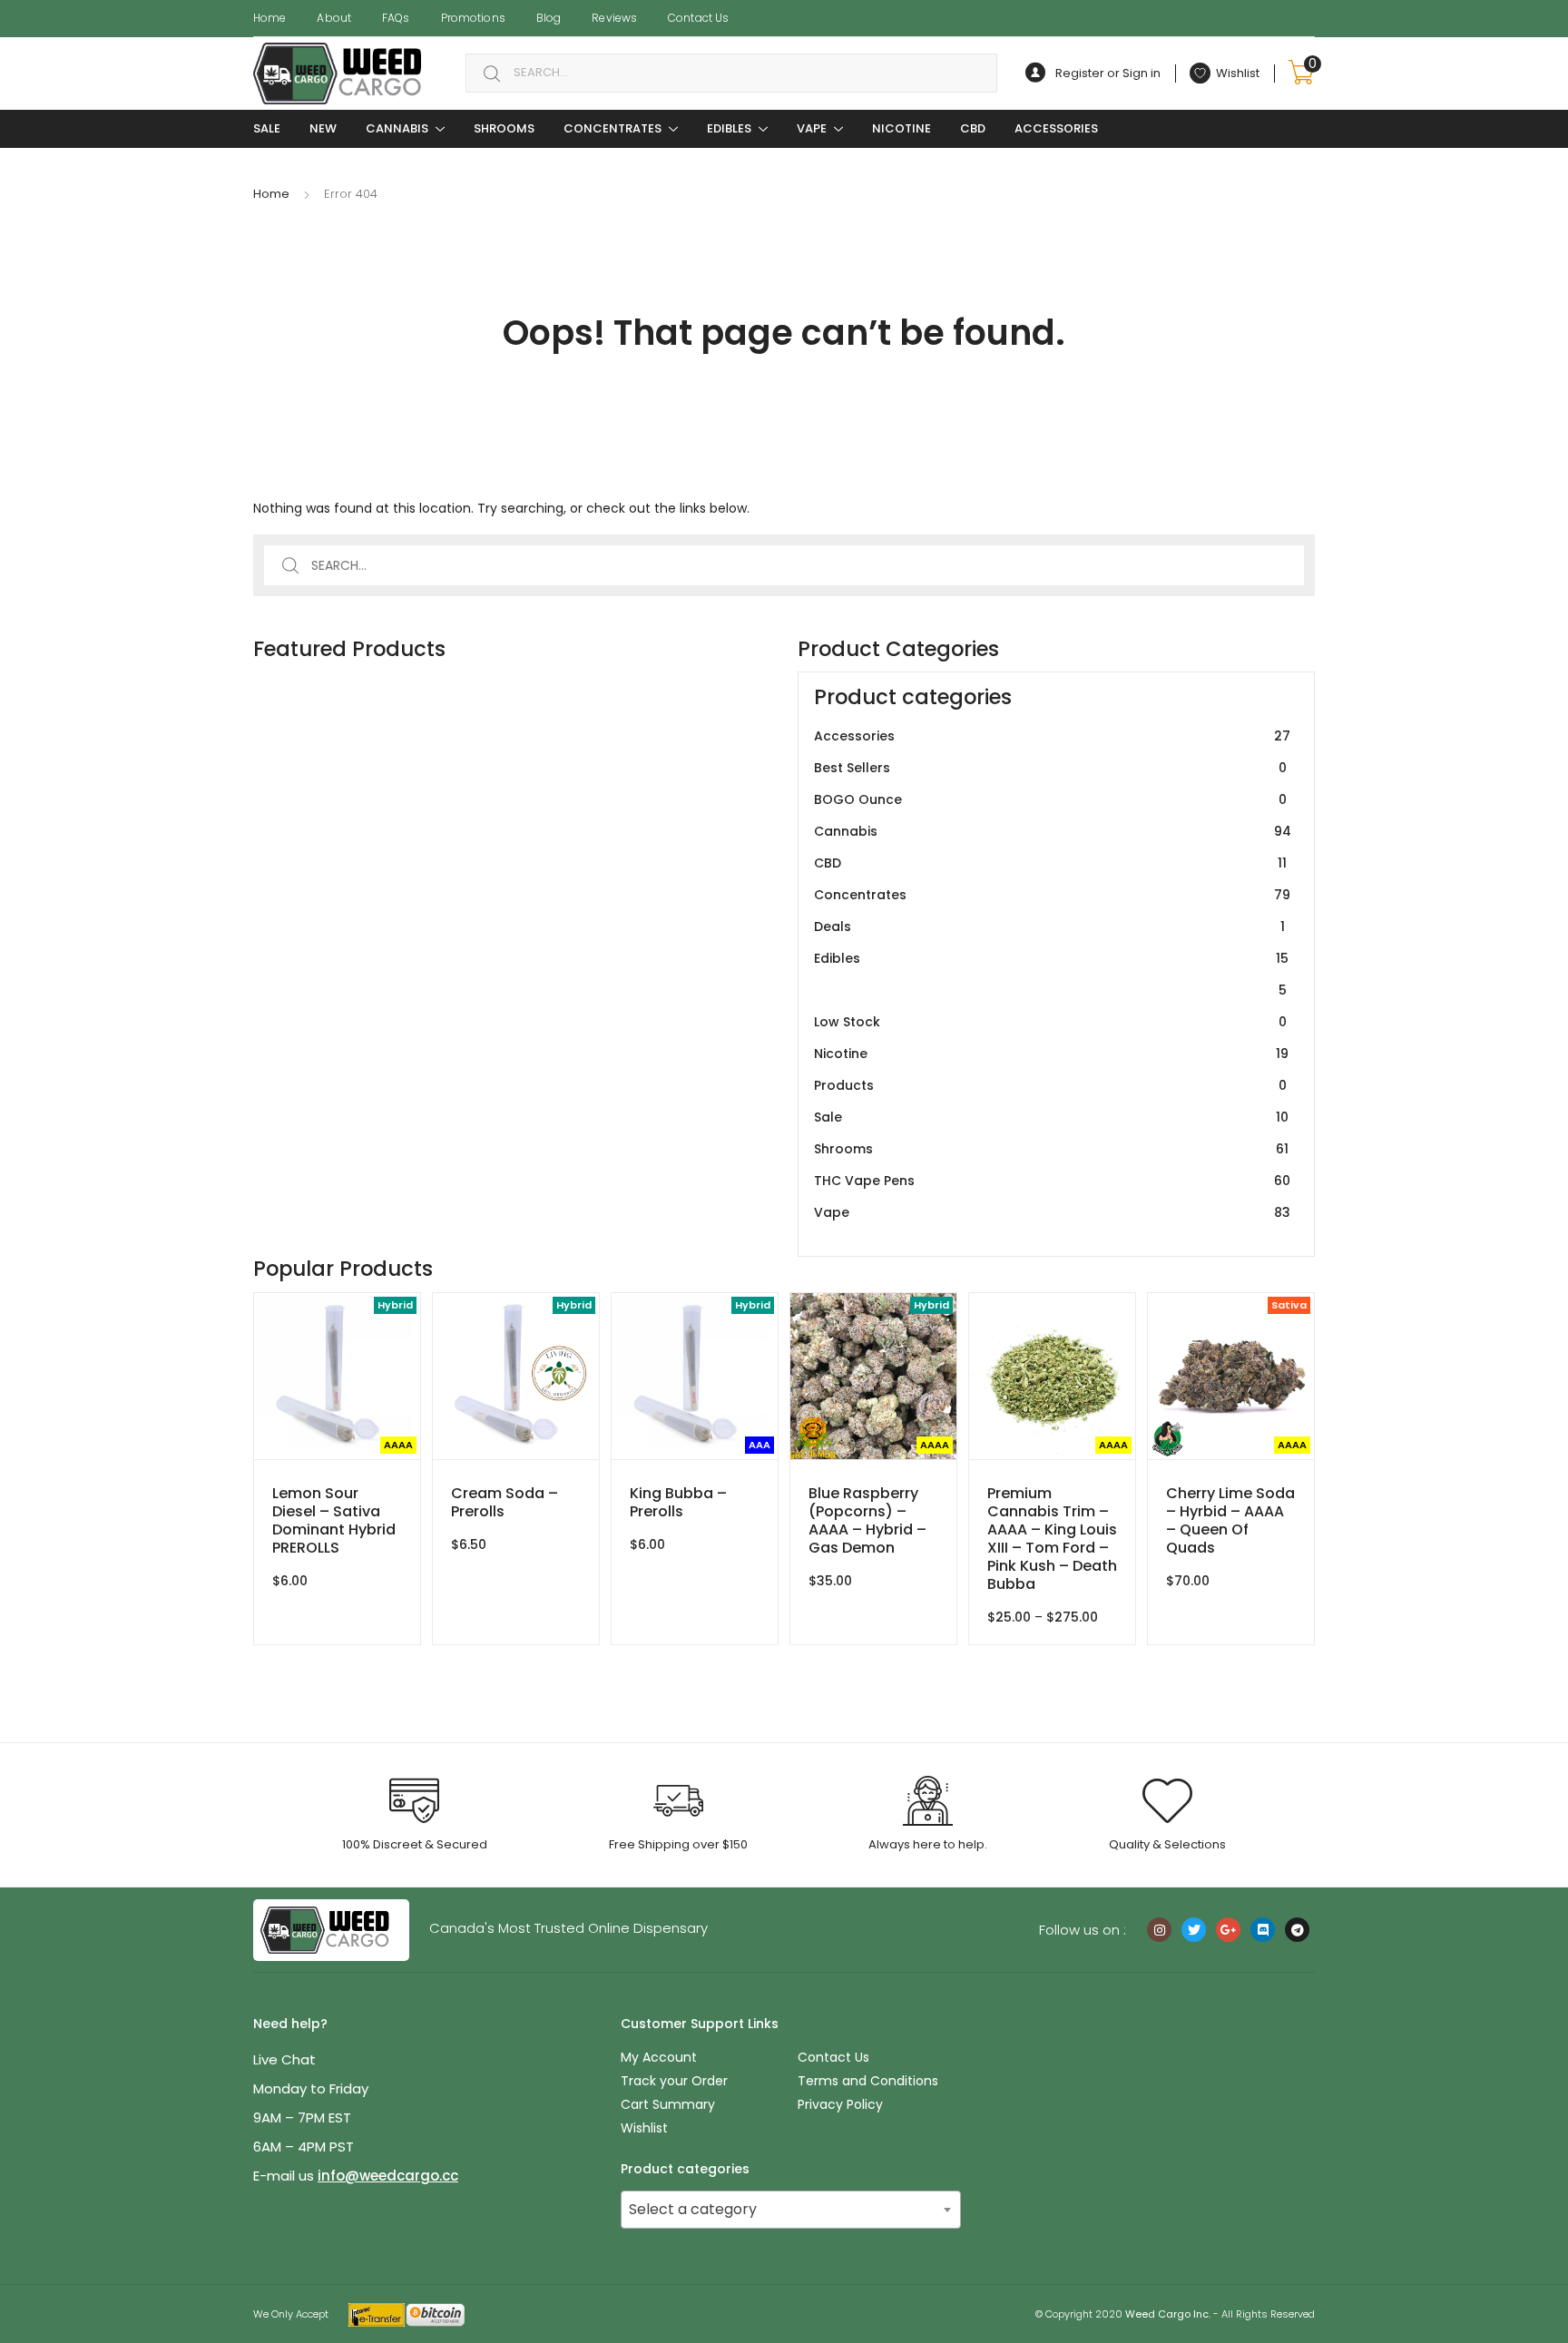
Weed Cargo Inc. (1168, 2314)
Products (1050, 1085)
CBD (973, 128)
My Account (659, 2057)
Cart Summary (668, 2104)
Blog (549, 18)
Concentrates (612, 128)
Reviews (614, 18)
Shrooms (504, 128)
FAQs (396, 18)
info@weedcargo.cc (388, 2176)
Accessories (1056, 128)
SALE (267, 128)
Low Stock (1050, 1022)
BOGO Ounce (1050, 799)
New (323, 128)
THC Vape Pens (1052, 1181)
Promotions (473, 18)
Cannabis (397, 128)
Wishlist (644, 2128)
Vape (812, 128)
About (334, 18)
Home (269, 18)
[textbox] (791, 2210)
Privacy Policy (840, 2104)
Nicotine (902, 128)
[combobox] (731, 73)
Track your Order (674, 2081)
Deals (1049, 926)
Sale (1051, 1117)
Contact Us (698, 18)
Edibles (729, 128)
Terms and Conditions (868, 2081)
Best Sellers (1050, 768)
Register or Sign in (1108, 73)
